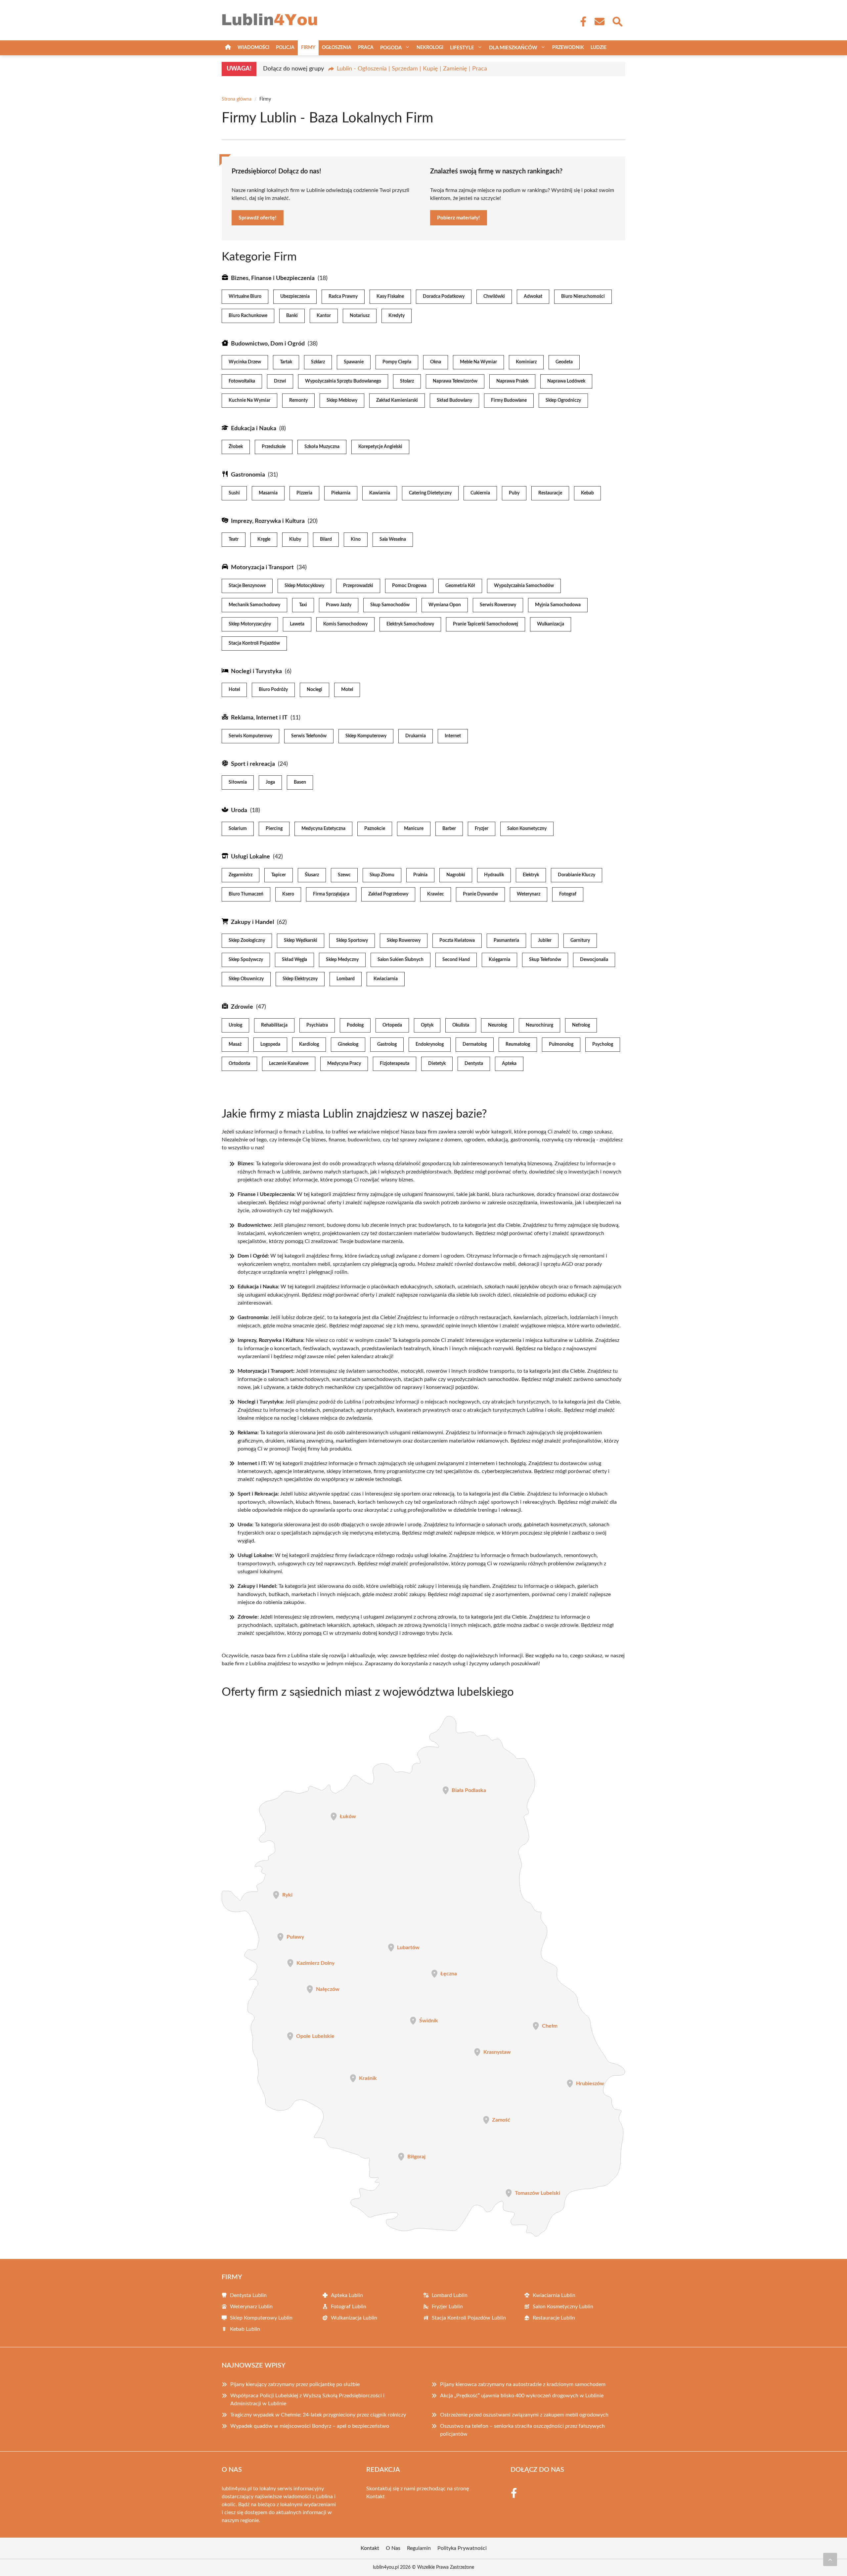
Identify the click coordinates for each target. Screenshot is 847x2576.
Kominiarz (526, 362)
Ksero (288, 894)
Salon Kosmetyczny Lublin (563, 2307)
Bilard (326, 539)
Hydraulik (494, 875)
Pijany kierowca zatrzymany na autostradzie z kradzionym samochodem (523, 2384)
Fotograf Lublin (349, 2307)
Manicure (414, 829)
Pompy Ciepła (397, 362)
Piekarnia (341, 493)
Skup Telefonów (545, 960)
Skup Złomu (382, 875)
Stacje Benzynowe (247, 586)
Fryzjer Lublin (447, 2307)
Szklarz (318, 362)
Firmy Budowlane (509, 400)
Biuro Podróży (273, 690)
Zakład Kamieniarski (397, 400)
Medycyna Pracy (344, 1064)
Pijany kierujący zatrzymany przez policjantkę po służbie (295, 2384)
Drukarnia (416, 736)
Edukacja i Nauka (254, 429)
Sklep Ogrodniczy (563, 400)
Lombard (346, 979)
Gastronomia (248, 475)
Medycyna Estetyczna (323, 829)
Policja (285, 48)
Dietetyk (437, 1064)
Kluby (295, 539)
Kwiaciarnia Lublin (554, 2295)
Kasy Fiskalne (390, 297)
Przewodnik (568, 48)
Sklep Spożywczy (246, 960)
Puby (514, 493)
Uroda (239, 810)
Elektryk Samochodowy (410, 624)
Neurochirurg (539, 1025)
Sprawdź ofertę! (258, 218)
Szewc (344, 875)
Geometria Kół (460, 586)
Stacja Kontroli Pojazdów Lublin (469, 2318)
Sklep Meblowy (342, 400)
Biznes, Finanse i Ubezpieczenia (273, 278)
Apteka (509, 1064)
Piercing (274, 829)
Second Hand (456, 960)
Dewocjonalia (594, 960)
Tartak (286, 362)
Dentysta (474, 1064)
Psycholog (603, 1044)
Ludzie (599, 48)
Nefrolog (581, 1025)
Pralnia (420, 875)
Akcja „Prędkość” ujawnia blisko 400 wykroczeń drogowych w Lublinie (522, 2396)
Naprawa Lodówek (566, 381)
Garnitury (580, 941)
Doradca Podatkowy (444, 297)
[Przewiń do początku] (830, 2559)
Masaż (235, 1044)
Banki (292, 316)
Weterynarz (529, 894)
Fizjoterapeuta (395, 1064)
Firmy (308, 48)
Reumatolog (518, 1044)
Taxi (303, 605)
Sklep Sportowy (352, 941)
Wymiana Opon (445, 605)
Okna (436, 362)
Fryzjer (482, 829)
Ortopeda (392, 1025)
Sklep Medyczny (342, 960)
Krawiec (436, 894)
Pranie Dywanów (480, 894)
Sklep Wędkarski (301, 941)
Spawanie (354, 362)
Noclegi (314, 690)
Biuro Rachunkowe (248, 316)
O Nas (393, 2548)
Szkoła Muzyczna (322, 447)
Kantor (324, 316)
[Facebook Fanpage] (581, 22)
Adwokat (533, 297)
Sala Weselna (393, 539)
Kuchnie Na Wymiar (249, 400)
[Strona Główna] (228, 48)
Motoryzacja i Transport (262, 568)
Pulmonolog (561, 1044)
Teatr (234, 539)
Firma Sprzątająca (331, 894)
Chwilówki (494, 297)
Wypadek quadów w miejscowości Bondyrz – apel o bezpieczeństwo (310, 2426)
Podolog (355, 1025)
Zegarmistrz (241, 875)
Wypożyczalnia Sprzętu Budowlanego (343, 381)
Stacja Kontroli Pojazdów (254, 643)
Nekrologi (430, 48)
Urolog (235, 1025)
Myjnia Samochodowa (558, 605)
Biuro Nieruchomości (583, 297)
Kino (356, 539)
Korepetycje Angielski (380, 447)
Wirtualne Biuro (245, 297)
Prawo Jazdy (339, 605)
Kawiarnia (380, 493)
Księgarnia (499, 960)
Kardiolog (309, 1044)
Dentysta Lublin (248, 2295)
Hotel (234, 690)
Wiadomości (253, 48)
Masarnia (268, 493)
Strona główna (237, 99)
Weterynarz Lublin (251, 2307)
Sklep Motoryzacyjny (250, 624)
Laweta (297, 624)
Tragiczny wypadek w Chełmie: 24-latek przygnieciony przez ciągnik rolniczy (318, 2415)
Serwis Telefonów (309, 736)
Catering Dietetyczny (430, 493)
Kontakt (376, 2497)
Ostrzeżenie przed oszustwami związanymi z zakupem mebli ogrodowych (524, 2415)
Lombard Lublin (450, 2295)
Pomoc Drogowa (409, 586)
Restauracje (550, 493)
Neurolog (497, 1025)
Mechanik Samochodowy (254, 605)
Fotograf (568, 894)
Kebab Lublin (245, 2329)
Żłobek (236, 447)
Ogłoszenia (337, 48)
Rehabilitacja (274, 1025)
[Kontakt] (599, 22)
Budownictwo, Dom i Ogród (268, 344)
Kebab (587, 493)
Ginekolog (348, 1044)
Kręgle (264, 539)
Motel (347, 690)
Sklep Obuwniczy (246, 979)
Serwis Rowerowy (498, 605)
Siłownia (238, 782)
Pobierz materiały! (459, 218)
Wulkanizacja (551, 624)
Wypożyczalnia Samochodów (524, 586)
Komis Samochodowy (345, 624)
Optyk (427, 1025)
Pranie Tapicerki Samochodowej (486, 624)
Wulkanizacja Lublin (354, 2318)
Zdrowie (242, 1007)
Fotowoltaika (242, 381)
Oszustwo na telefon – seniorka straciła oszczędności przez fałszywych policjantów (522, 2430)
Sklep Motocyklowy (304, 586)
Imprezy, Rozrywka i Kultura (268, 521)
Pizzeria (304, 493)
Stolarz (407, 381)
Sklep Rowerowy (404, 941)
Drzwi (280, 381)
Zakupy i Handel (252, 922)
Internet (453, 736)
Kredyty (397, 316)
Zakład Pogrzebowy (388, 894)
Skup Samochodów (390, 605)
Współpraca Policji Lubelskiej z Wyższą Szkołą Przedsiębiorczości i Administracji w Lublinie (307, 2400)
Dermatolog (475, 1044)
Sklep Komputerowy (366, 736)
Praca (366, 48)
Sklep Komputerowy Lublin (261, 2318)
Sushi (234, 493)
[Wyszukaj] (617, 21)
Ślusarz (312, 875)
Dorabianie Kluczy (577, 875)
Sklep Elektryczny (300, 979)
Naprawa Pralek (512, 381)
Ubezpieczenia (295, 297)
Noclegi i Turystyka (256, 671)
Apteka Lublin (347, 2295)
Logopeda (270, 1044)
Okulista (461, 1025)
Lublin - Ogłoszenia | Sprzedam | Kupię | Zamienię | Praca (412, 69)
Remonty (298, 400)
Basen (300, 782)
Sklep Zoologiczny (247, 941)
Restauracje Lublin (554, 2318)
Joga (270, 782)
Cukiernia (480, 493)
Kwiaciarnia (386, 979)
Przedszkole (274, 447)
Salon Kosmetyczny (527, 829)
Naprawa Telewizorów (455, 381)
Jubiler (545, 941)
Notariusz (360, 316)
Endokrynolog (430, 1044)
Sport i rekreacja (253, 764)
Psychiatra (317, 1025)
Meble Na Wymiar (478, 362)
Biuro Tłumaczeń (246, 894)
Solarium (238, 829)
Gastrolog (387, 1044)
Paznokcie (375, 829)
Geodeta (564, 362)
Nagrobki (456, 875)
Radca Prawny (343, 297)
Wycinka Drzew (245, 362)
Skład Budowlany (454, 400)
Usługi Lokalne (250, 857)
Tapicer (279, 875)
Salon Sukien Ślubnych (401, 960)
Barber (449, 829)
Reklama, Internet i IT (259, 718)
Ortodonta (239, 1064)
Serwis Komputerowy (250, 736)
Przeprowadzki (358, 586)
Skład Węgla (294, 960)
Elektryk (531, 875)
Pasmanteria (506, 941)
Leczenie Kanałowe (289, 1064)
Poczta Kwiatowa (457, 941)
